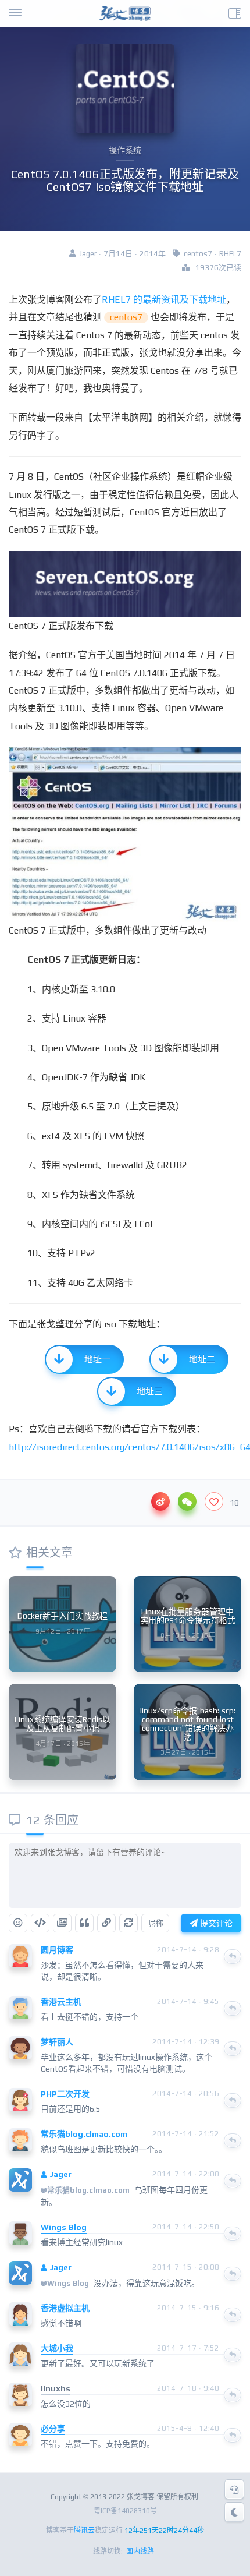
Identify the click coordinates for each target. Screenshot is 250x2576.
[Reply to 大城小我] (233, 2355)
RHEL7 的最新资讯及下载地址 (164, 300)
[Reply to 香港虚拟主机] (233, 2314)
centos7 (198, 254)
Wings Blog (64, 2227)
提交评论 (215, 1923)
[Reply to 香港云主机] (233, 2008)
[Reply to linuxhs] (233, 2395)
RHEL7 (230, 254)
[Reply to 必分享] (233, 2435)
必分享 (53, 2429)
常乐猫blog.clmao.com (84, 2134)
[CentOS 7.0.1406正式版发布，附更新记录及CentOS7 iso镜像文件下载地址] (125, 584)
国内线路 (140, 2552)
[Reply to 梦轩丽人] (233, 2048)
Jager (60, 2174)
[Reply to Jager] (233, 2181)
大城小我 (57, 2348)
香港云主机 (61, 2002)
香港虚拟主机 (65, 2308)
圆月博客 (57, 1950)
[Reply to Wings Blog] (233, 2234)
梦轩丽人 (57, 2042)
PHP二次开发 (65, 2094)
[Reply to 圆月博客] (233, 1956)
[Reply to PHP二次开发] (233, 2100)
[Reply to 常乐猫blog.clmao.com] (233, 2140)
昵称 (155, 1923)
